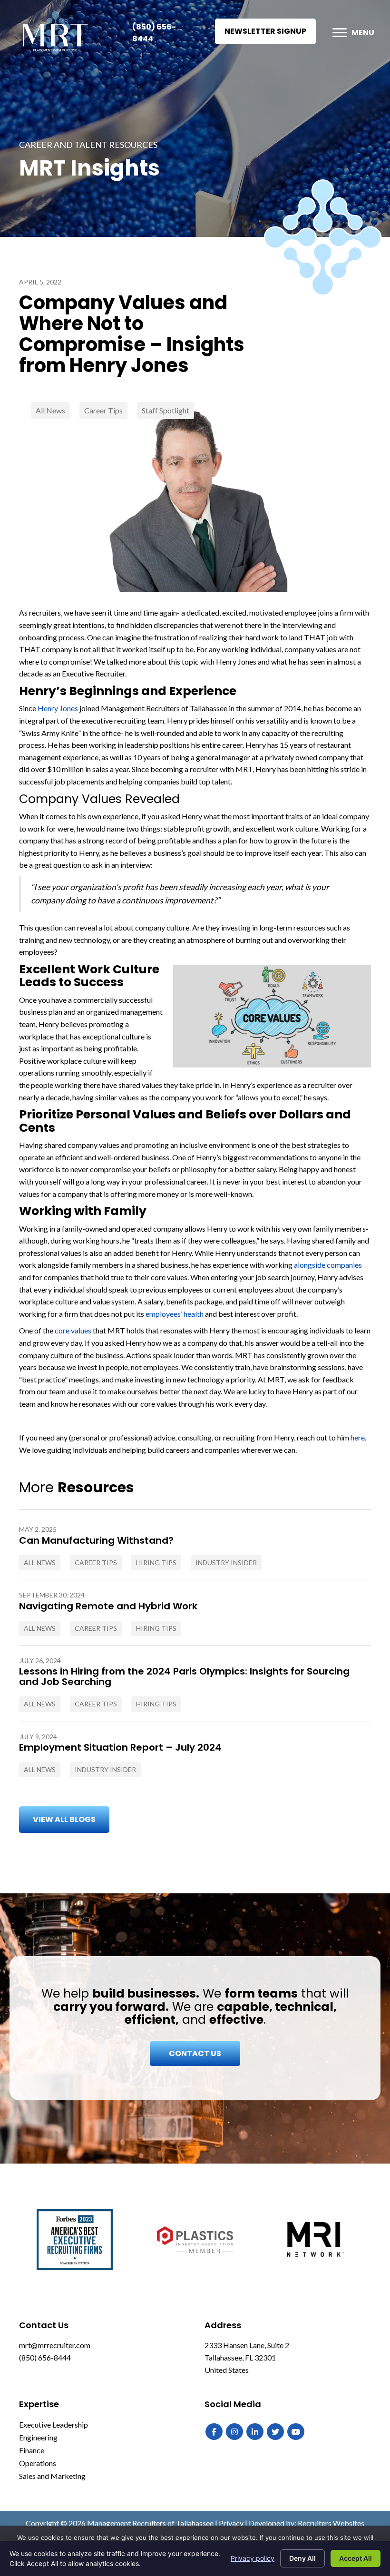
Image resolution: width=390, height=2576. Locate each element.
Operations (38, 2463)
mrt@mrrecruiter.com (55, 2345)
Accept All (356, 2558)
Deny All (302, 2558)
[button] (265, 31)
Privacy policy (253, 2558)
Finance (32, 2450)
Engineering (38, 2437)
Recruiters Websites (331, 2523)
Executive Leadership (54, 2424)
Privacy (231, 2523)
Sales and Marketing (52, 2476)
